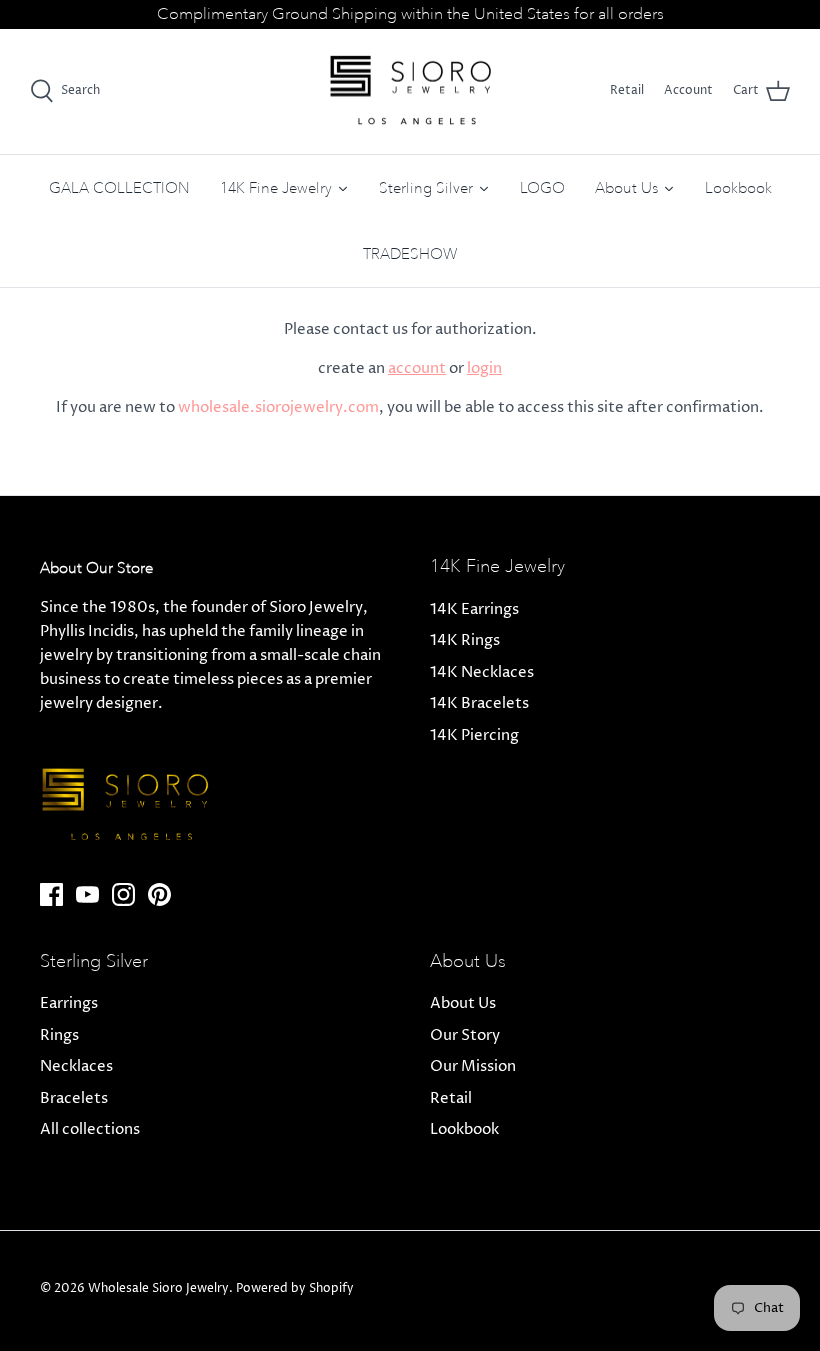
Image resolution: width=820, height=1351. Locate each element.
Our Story (465, 1035)
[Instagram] (123, 894)
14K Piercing (474, 735)
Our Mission (473, 1066)
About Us (463, 1003)
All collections (90, 1129)
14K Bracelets (479, 703)
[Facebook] (51, 894)
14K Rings (465, 640)
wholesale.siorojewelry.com (278, 407)
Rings (59, 1035)
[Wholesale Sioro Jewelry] (410, 92)
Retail (627, 90)
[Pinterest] (159, 894)
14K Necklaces (482, 672)
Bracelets (74, 1098)
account (417, 368)
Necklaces (76, 1066)
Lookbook (464, 1129)
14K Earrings (474, 609)
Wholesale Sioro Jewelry (158, 1288)
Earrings (69, 1003)
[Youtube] (87, 894)
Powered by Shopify (295, 1288)
